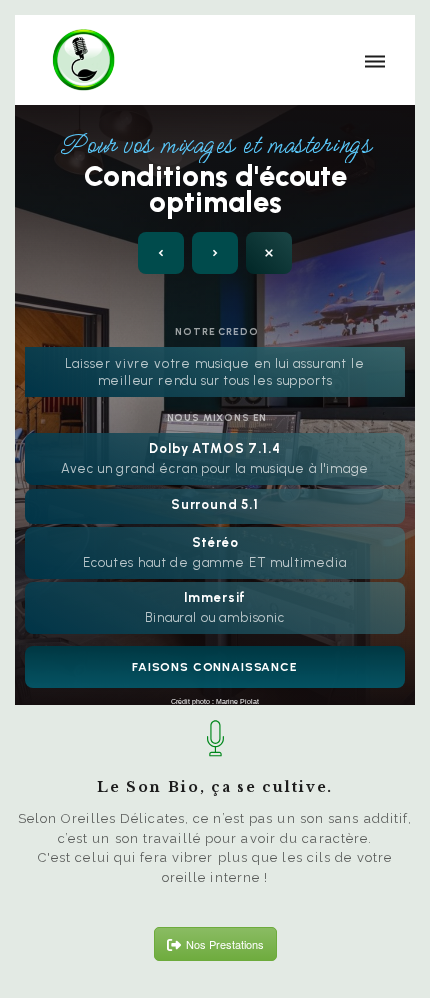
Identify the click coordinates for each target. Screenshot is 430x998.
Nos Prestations (225, 944)
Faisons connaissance (215, 667)
